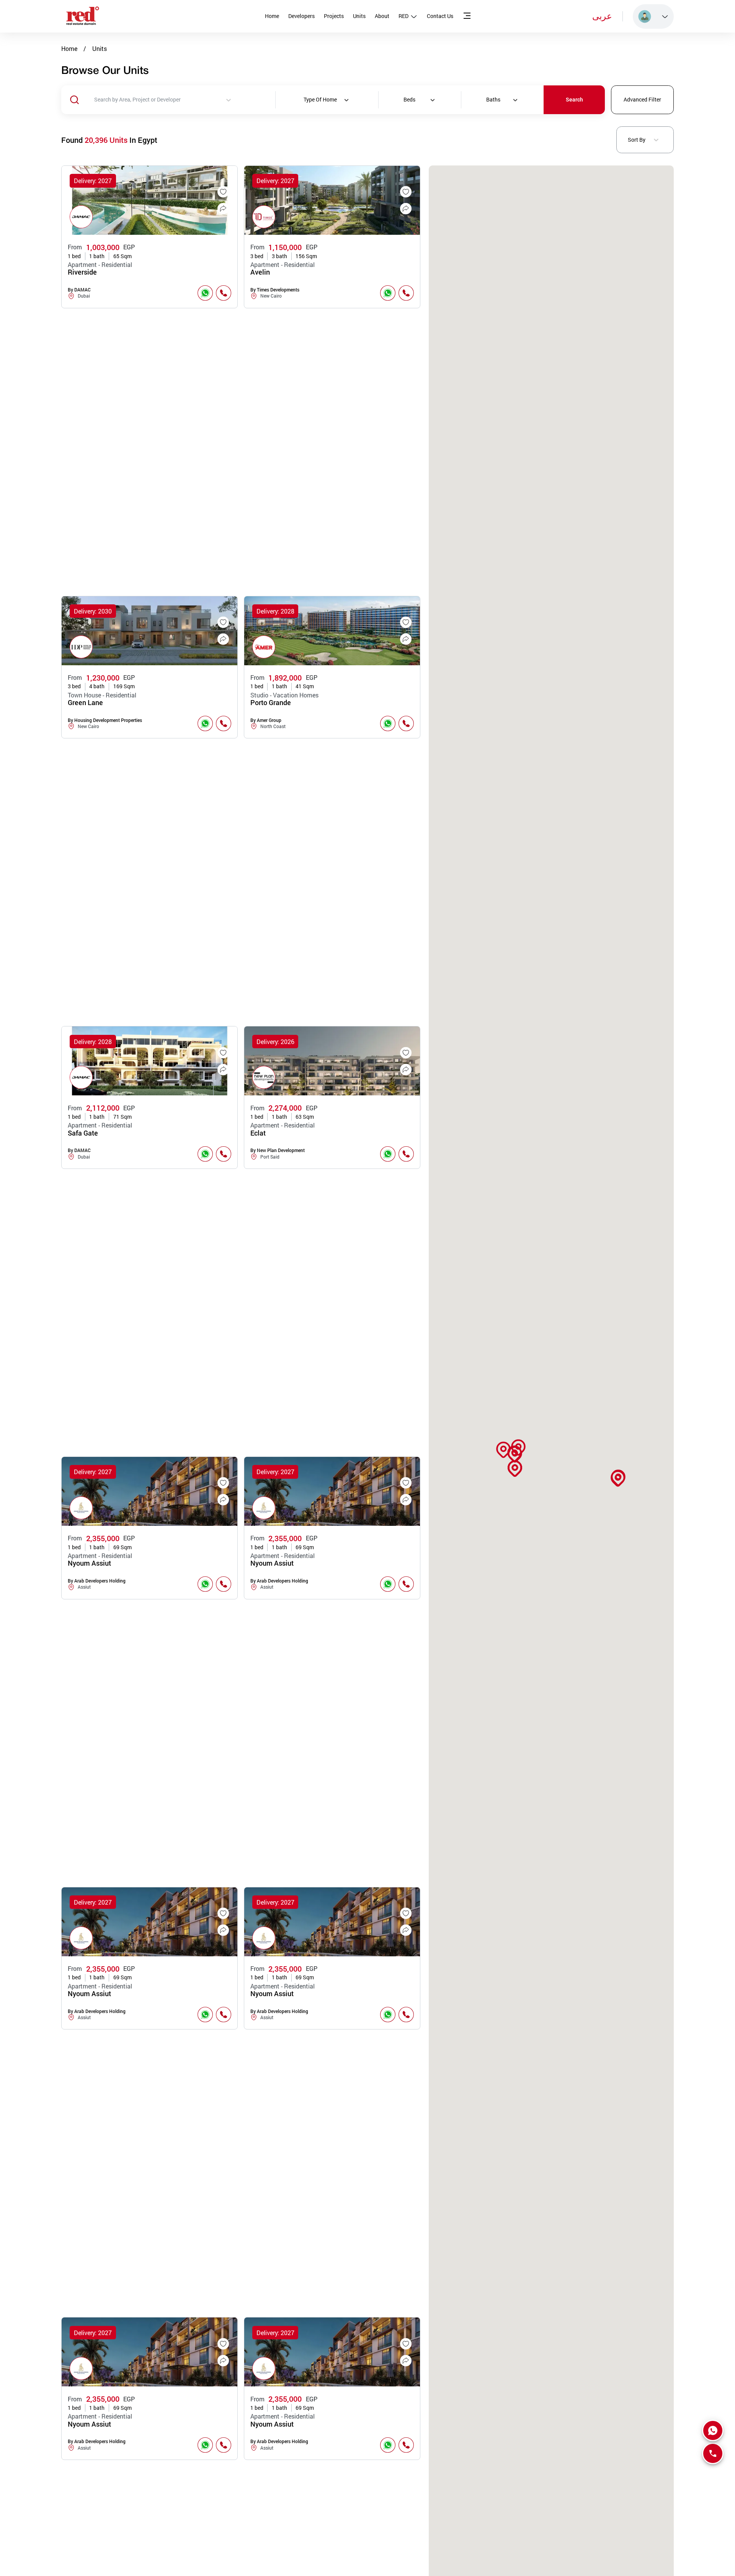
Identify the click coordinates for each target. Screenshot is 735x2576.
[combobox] (185, 100)
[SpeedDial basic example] (713, 2430)
